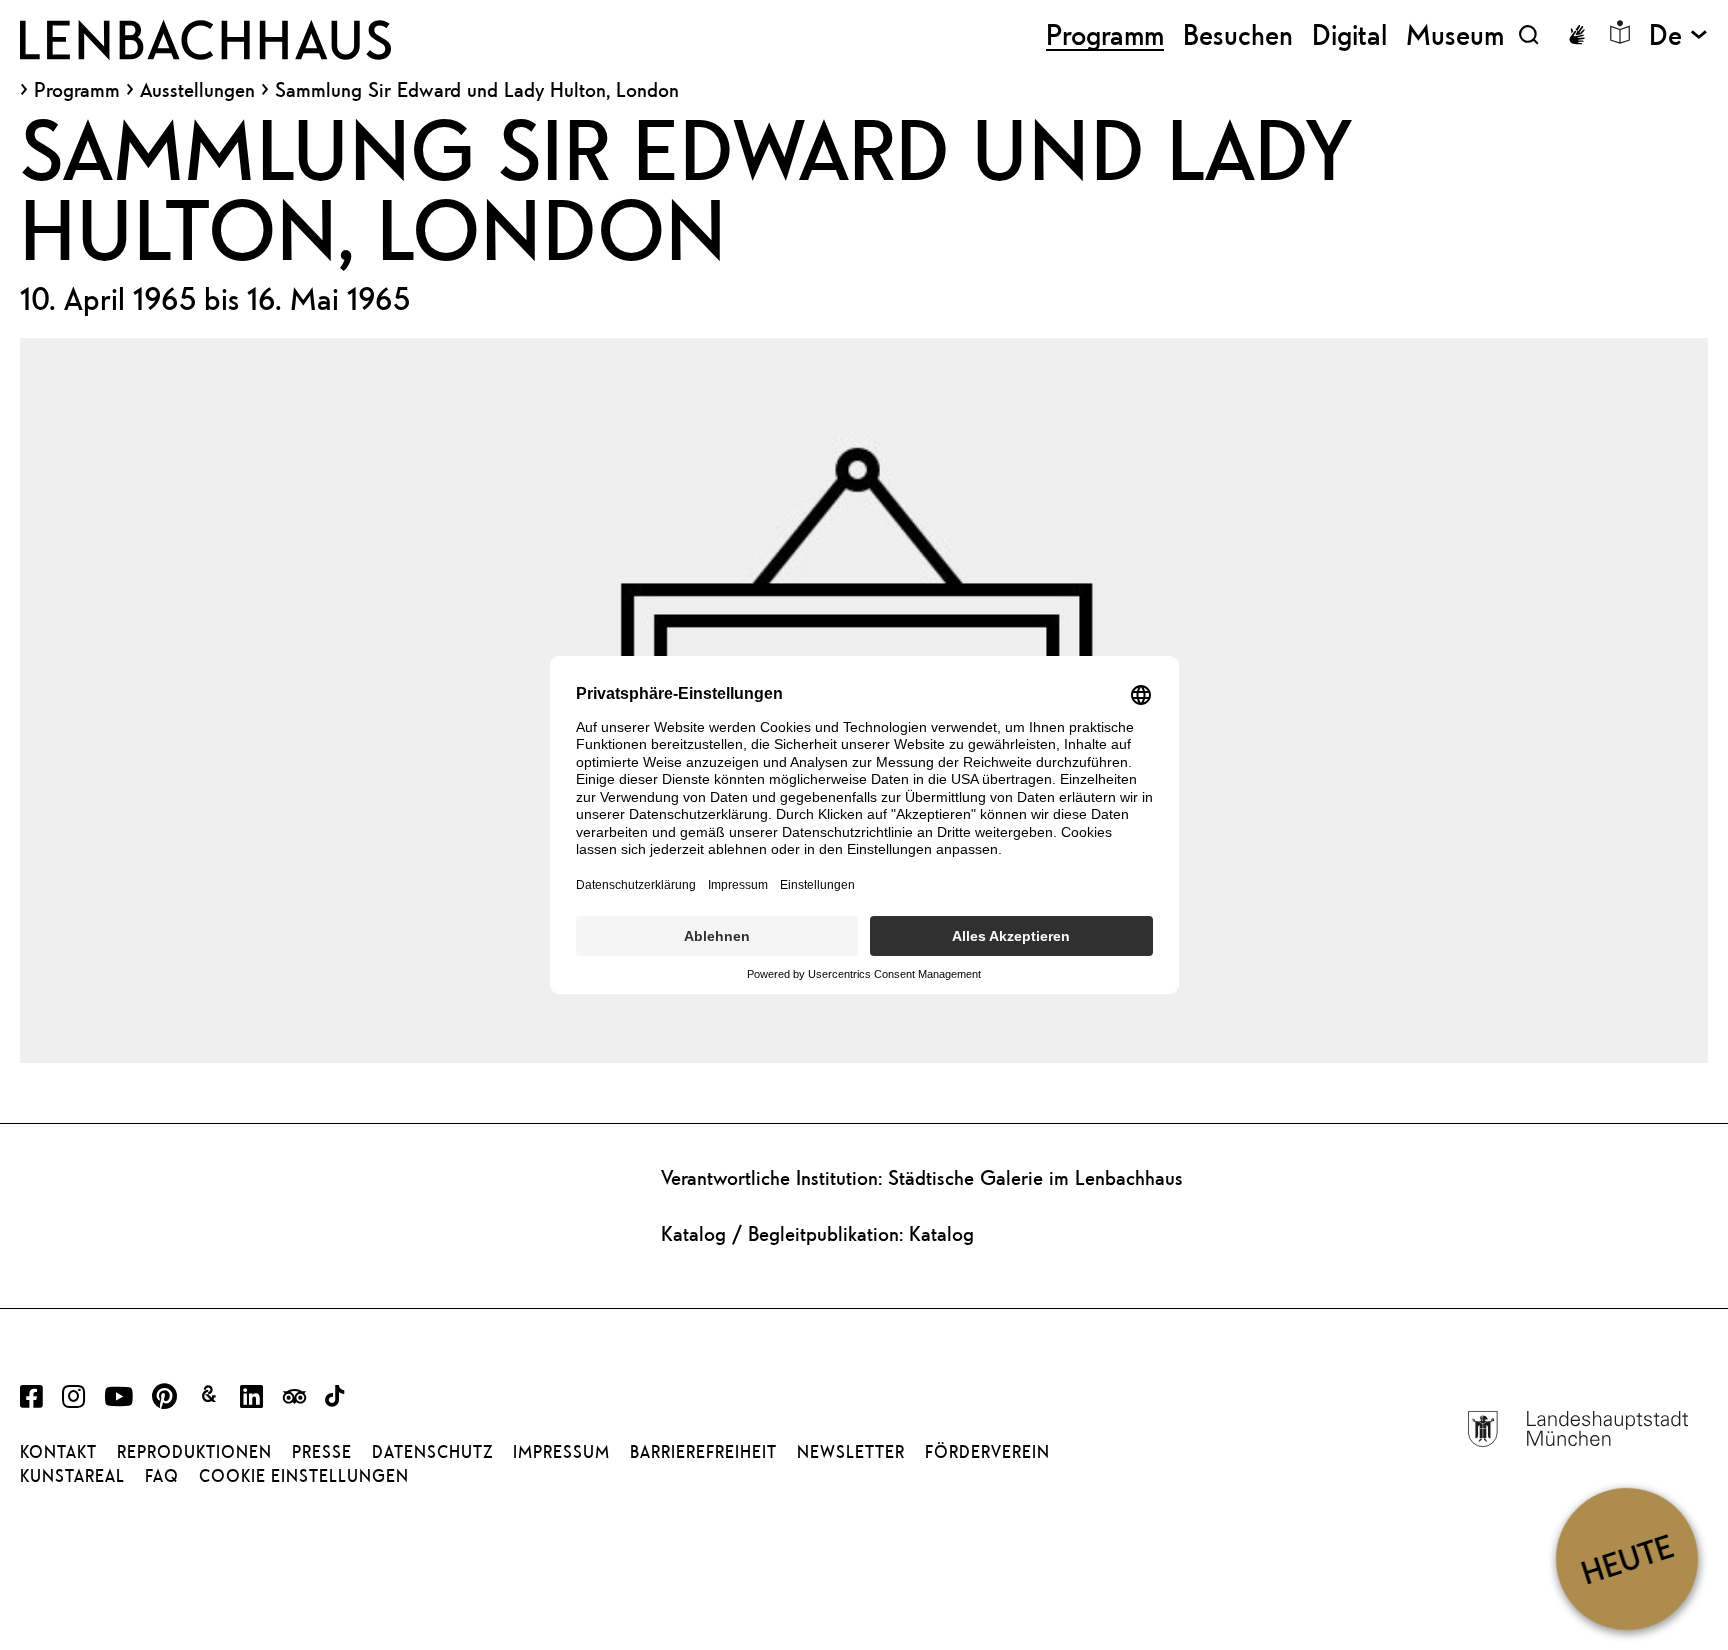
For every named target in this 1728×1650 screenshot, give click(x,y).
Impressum (561, 1452)
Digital (1349, 34)
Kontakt (58, 1452)
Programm (77, 90)
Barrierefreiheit (703, 1452)
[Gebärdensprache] (1577, 35)
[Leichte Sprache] (1620, 32)
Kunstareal (72, 1476)
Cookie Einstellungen (304, 1476)
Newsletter (851, 1452)
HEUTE (1626, 1558)
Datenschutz (432, 1452)
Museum (1455, 34)
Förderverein (987, 1452)
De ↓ (1678, 34)
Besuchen (1238, 34)
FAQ (162, 1476)
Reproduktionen (194, 1452)
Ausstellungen (197, 89)
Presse (322, 1452)
